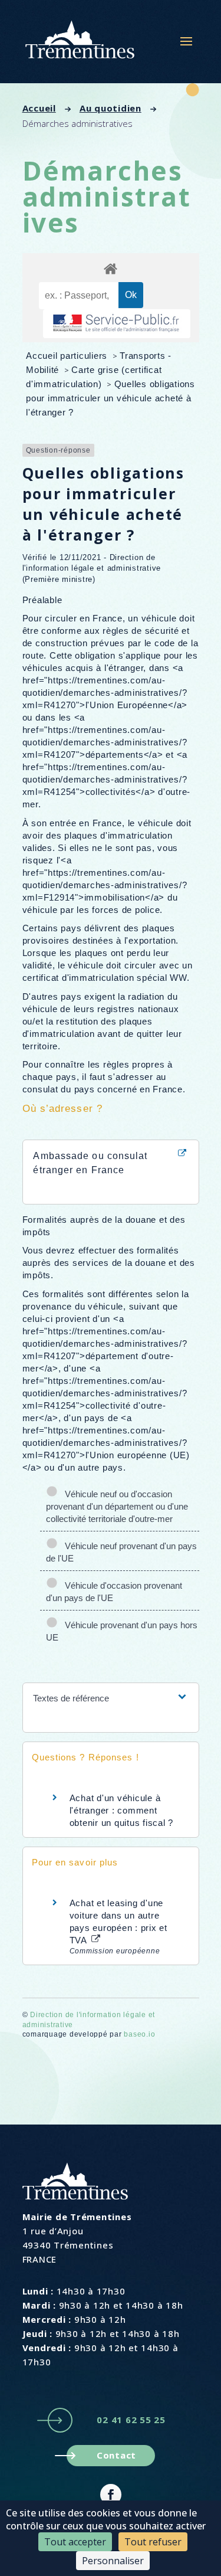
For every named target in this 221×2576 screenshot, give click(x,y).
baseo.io (139, 2034)
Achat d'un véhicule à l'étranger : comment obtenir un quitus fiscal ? (122, 1810)
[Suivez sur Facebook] (111, 2495)
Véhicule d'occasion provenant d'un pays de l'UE (114, 1592)
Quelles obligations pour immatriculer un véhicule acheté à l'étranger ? (111, 398)
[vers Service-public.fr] (117, 324)
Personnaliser (113, 2561)
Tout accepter (75, 2542)
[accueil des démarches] (111, 268)
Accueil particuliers (68, 356)
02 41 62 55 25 (131, 2420)
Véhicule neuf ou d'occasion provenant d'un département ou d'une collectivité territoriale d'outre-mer (117, 1506)
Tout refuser (153, 2542)
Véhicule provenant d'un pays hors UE (122, 1631)
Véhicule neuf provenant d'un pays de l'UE (121, 1552)
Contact (116, 2455)
